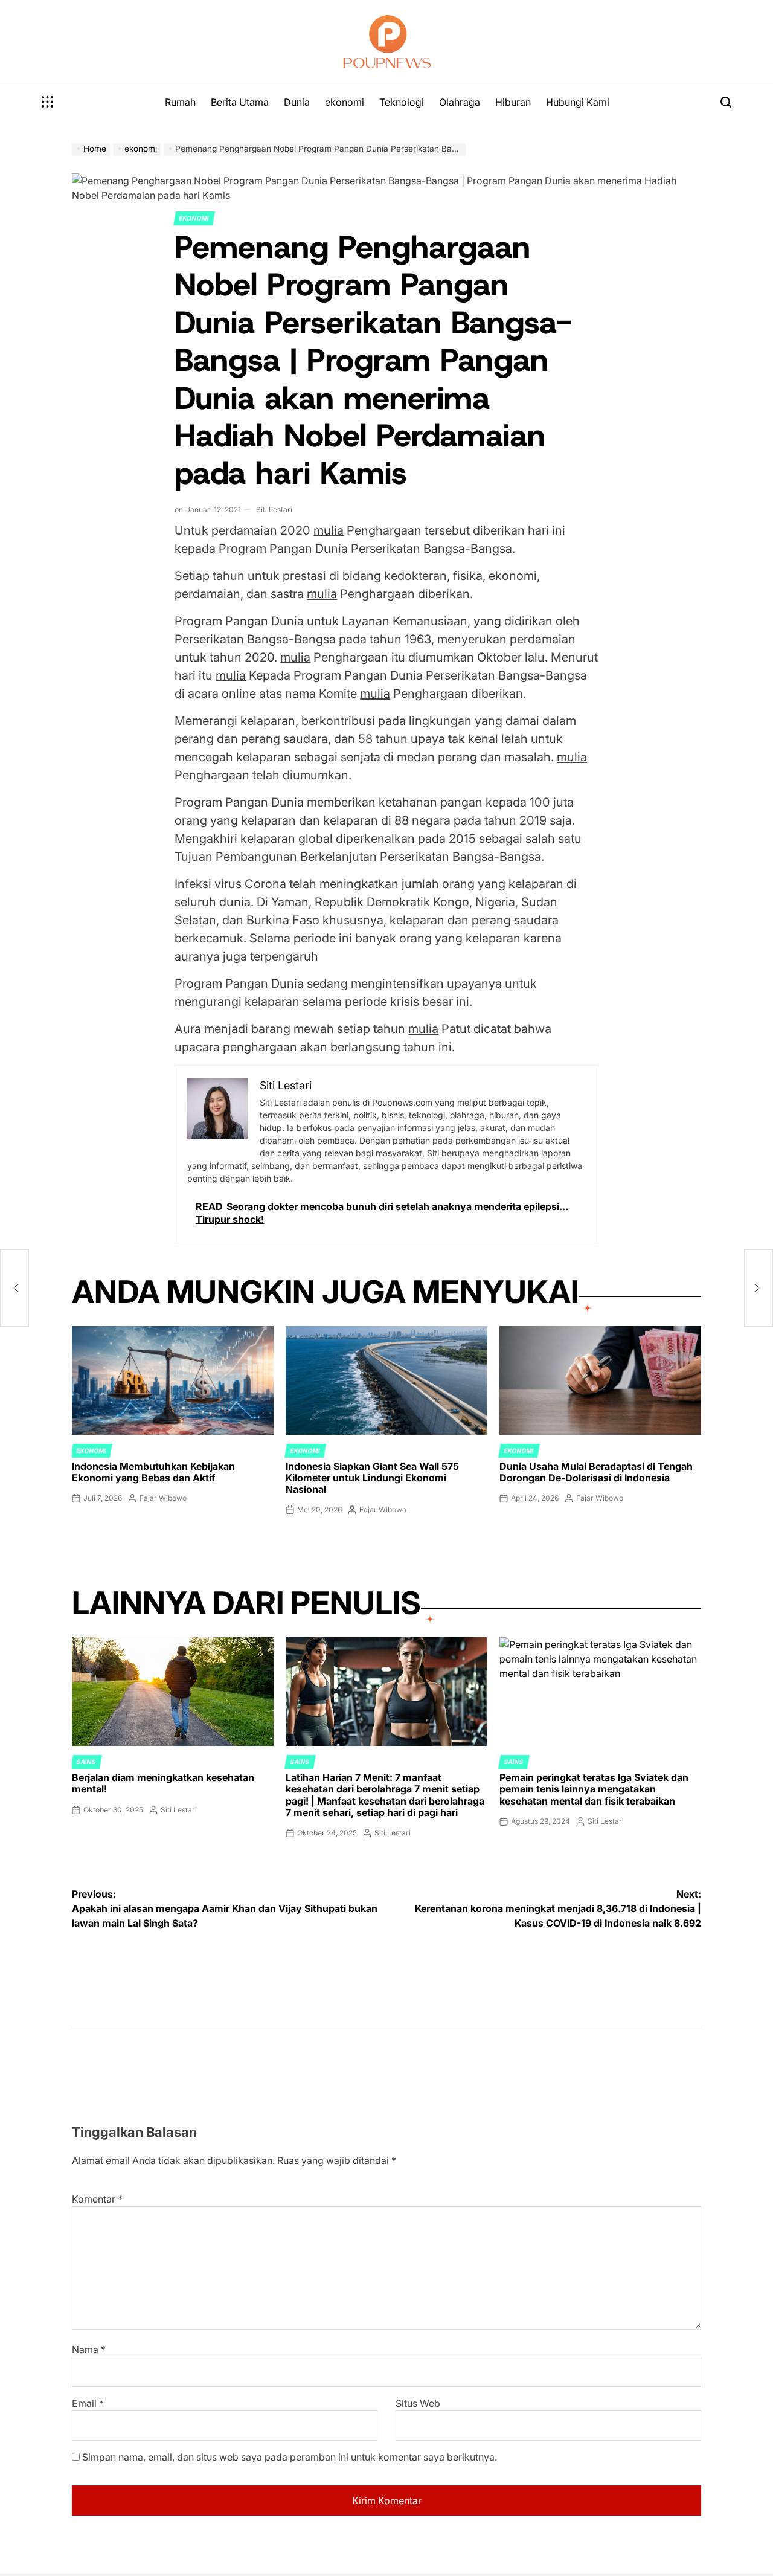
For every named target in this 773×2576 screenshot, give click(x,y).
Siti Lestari (274, 510)
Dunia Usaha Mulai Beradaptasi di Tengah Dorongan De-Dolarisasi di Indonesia (596, 1472)
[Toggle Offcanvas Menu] (48, 102)
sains (86, 1762)
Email (88, 2403)
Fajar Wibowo (163, 1498)
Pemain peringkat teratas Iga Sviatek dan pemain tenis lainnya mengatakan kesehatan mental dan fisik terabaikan (594, 1789)
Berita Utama (240, 102)
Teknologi (402, 102)
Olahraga (460, 102)
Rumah (180, 102)
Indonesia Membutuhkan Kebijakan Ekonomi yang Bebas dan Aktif (153, 1472)
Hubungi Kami (578, 102)
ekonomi (345, 102)
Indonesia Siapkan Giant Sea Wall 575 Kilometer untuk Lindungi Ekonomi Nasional (372, 1478)
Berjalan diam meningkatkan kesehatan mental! (163, 1783)
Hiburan (513, 102)
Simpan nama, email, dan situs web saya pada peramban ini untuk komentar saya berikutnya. (290, 2457)
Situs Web (418, 2403)
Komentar (97, 2199)
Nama (89, 2349)
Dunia (297, 102)
